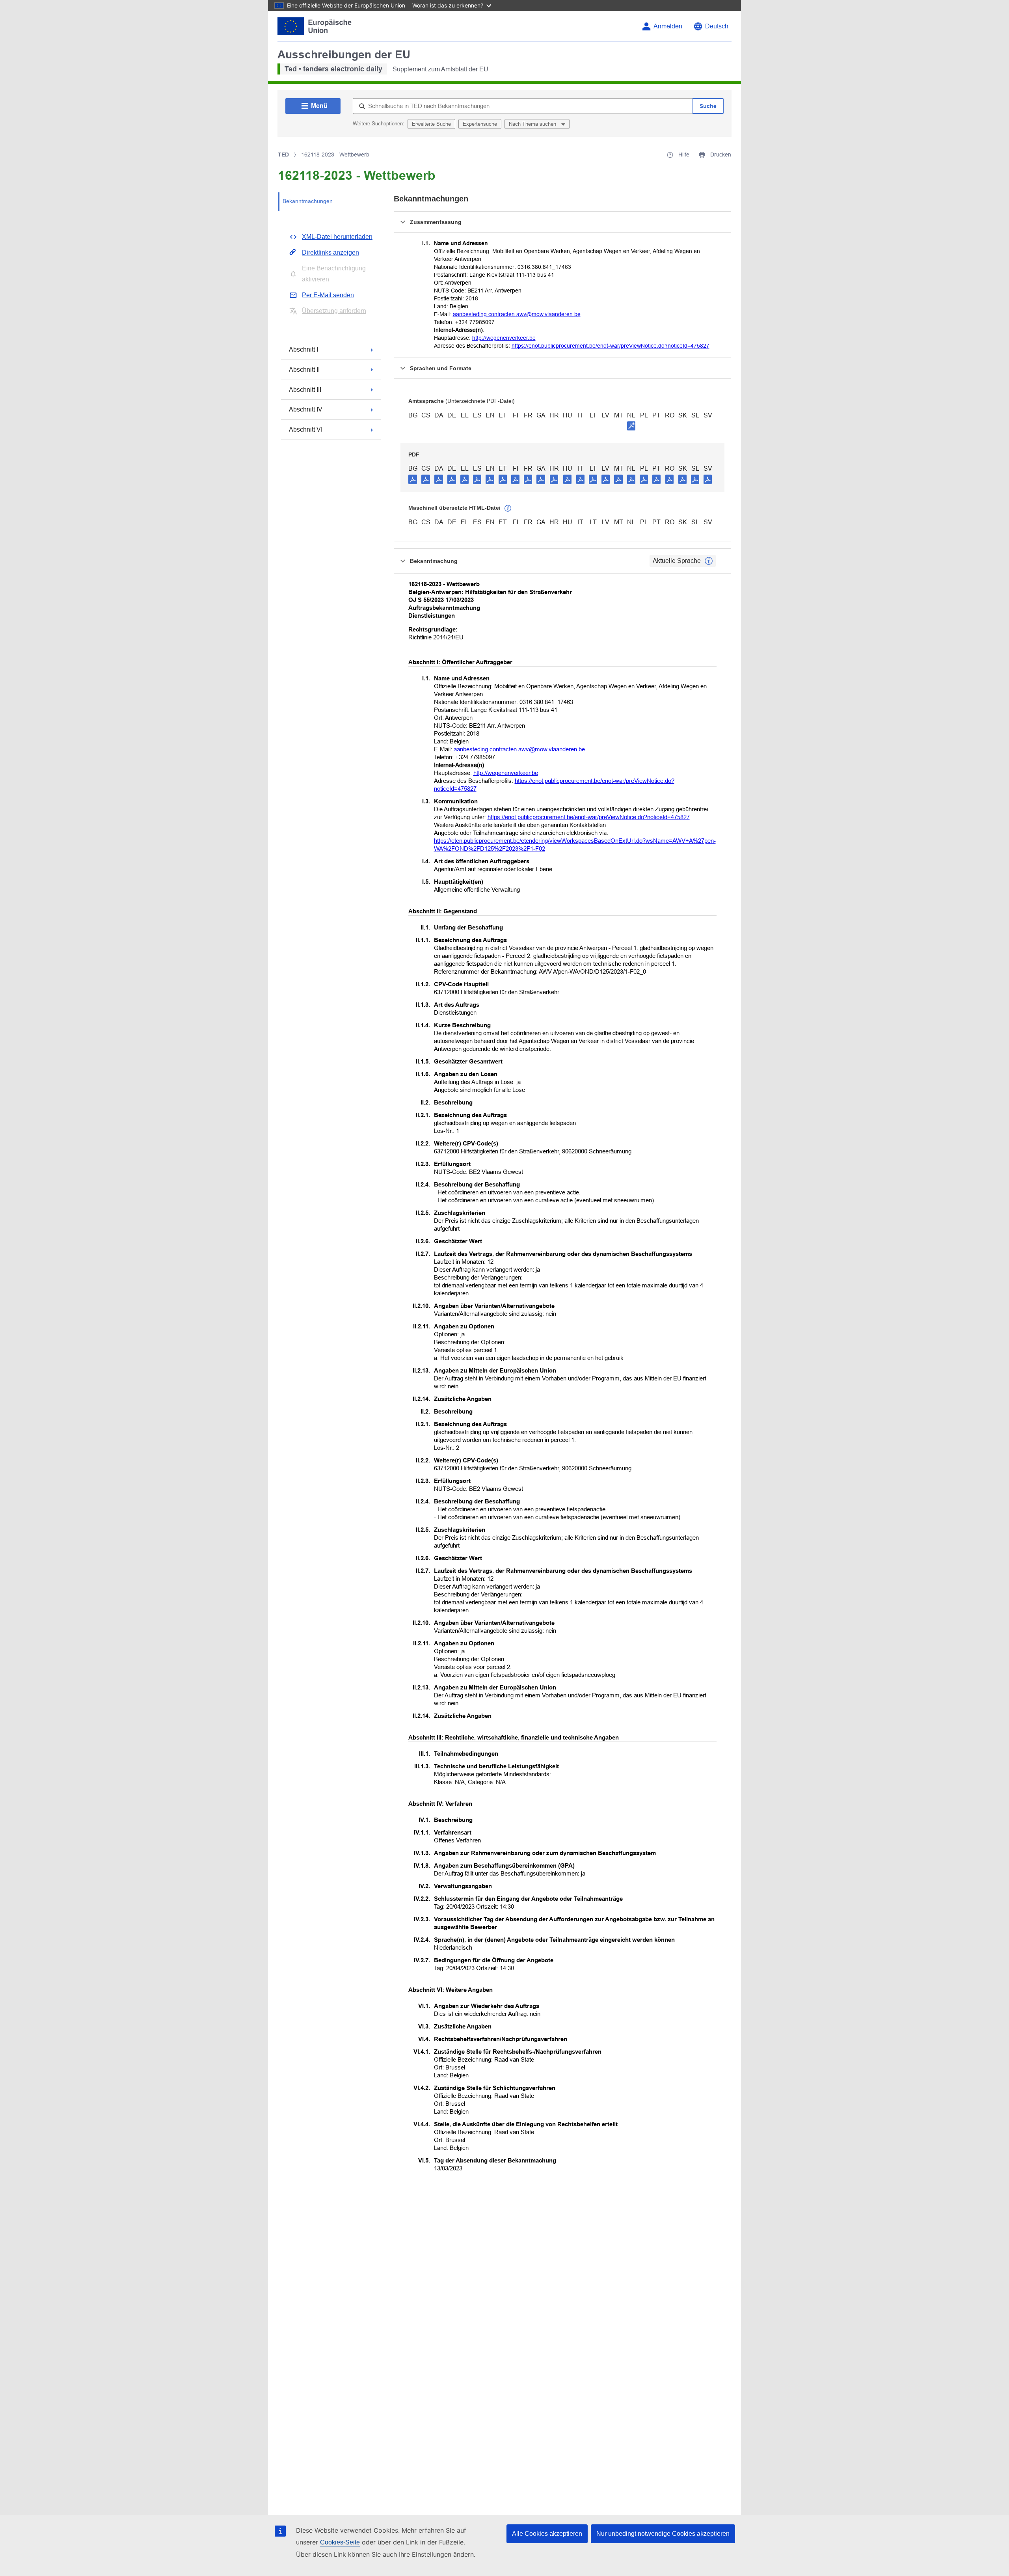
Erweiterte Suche (431, 124)
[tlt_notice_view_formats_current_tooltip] (709, 561)
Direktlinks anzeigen (330, 252)
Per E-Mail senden (328, 295)
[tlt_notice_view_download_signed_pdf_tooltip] (631, 426)
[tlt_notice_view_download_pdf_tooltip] (413, 479)
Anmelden (668, 26)
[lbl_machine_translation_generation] (508, 508)
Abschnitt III (305, 390)
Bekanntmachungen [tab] (308, 201)
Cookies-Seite (340, 2542)
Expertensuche (480, 124)
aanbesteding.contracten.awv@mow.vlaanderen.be (517, 314)
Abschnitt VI (306, 429)
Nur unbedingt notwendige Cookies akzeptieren (663, 2534)
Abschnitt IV (306, 409)
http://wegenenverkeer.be (504, 338)
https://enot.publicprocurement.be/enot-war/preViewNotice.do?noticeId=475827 (611, 346)
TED (283, 155)
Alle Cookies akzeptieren (547, 2534)
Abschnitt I (303, 349)
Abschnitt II (304, 370)
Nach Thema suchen (533, 124)
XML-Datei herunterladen (337, 237)
